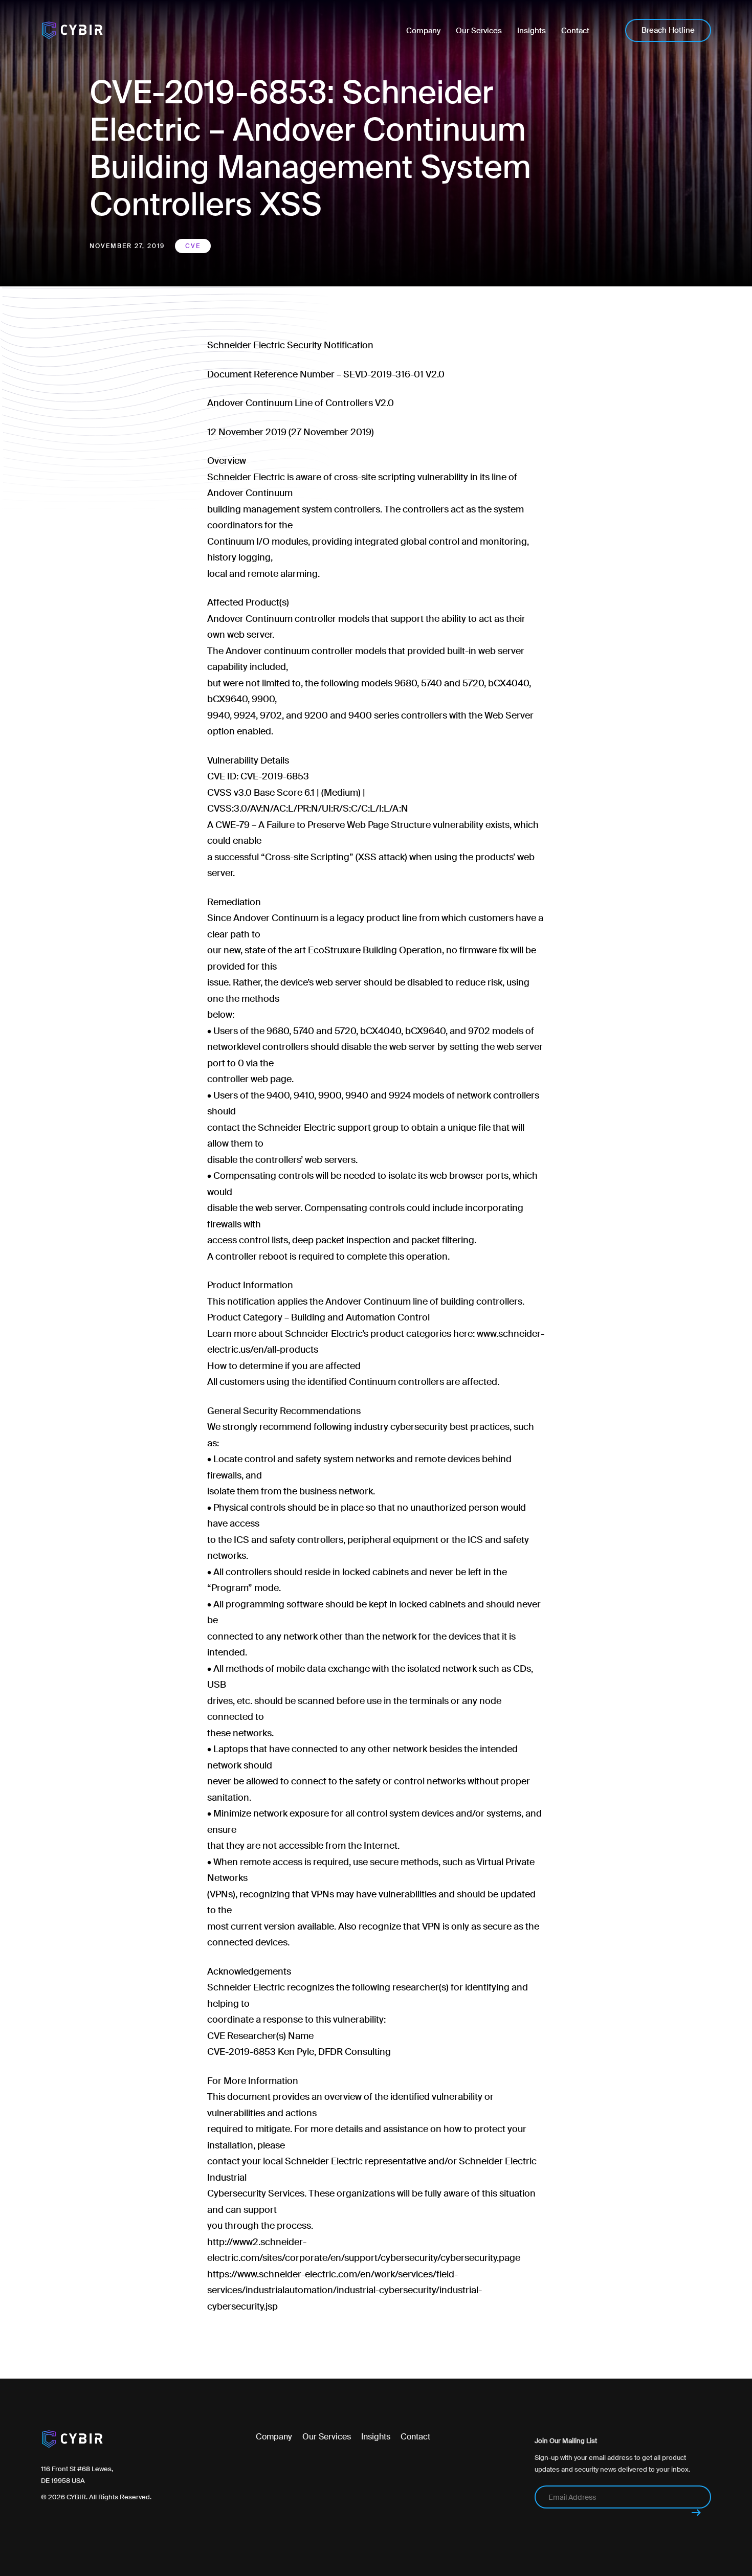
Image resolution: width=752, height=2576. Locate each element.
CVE (193, 246)
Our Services (327, 2437)
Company (274, 2437)
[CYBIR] (72, 31)
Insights (376, 2437)
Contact (415, 2437)
